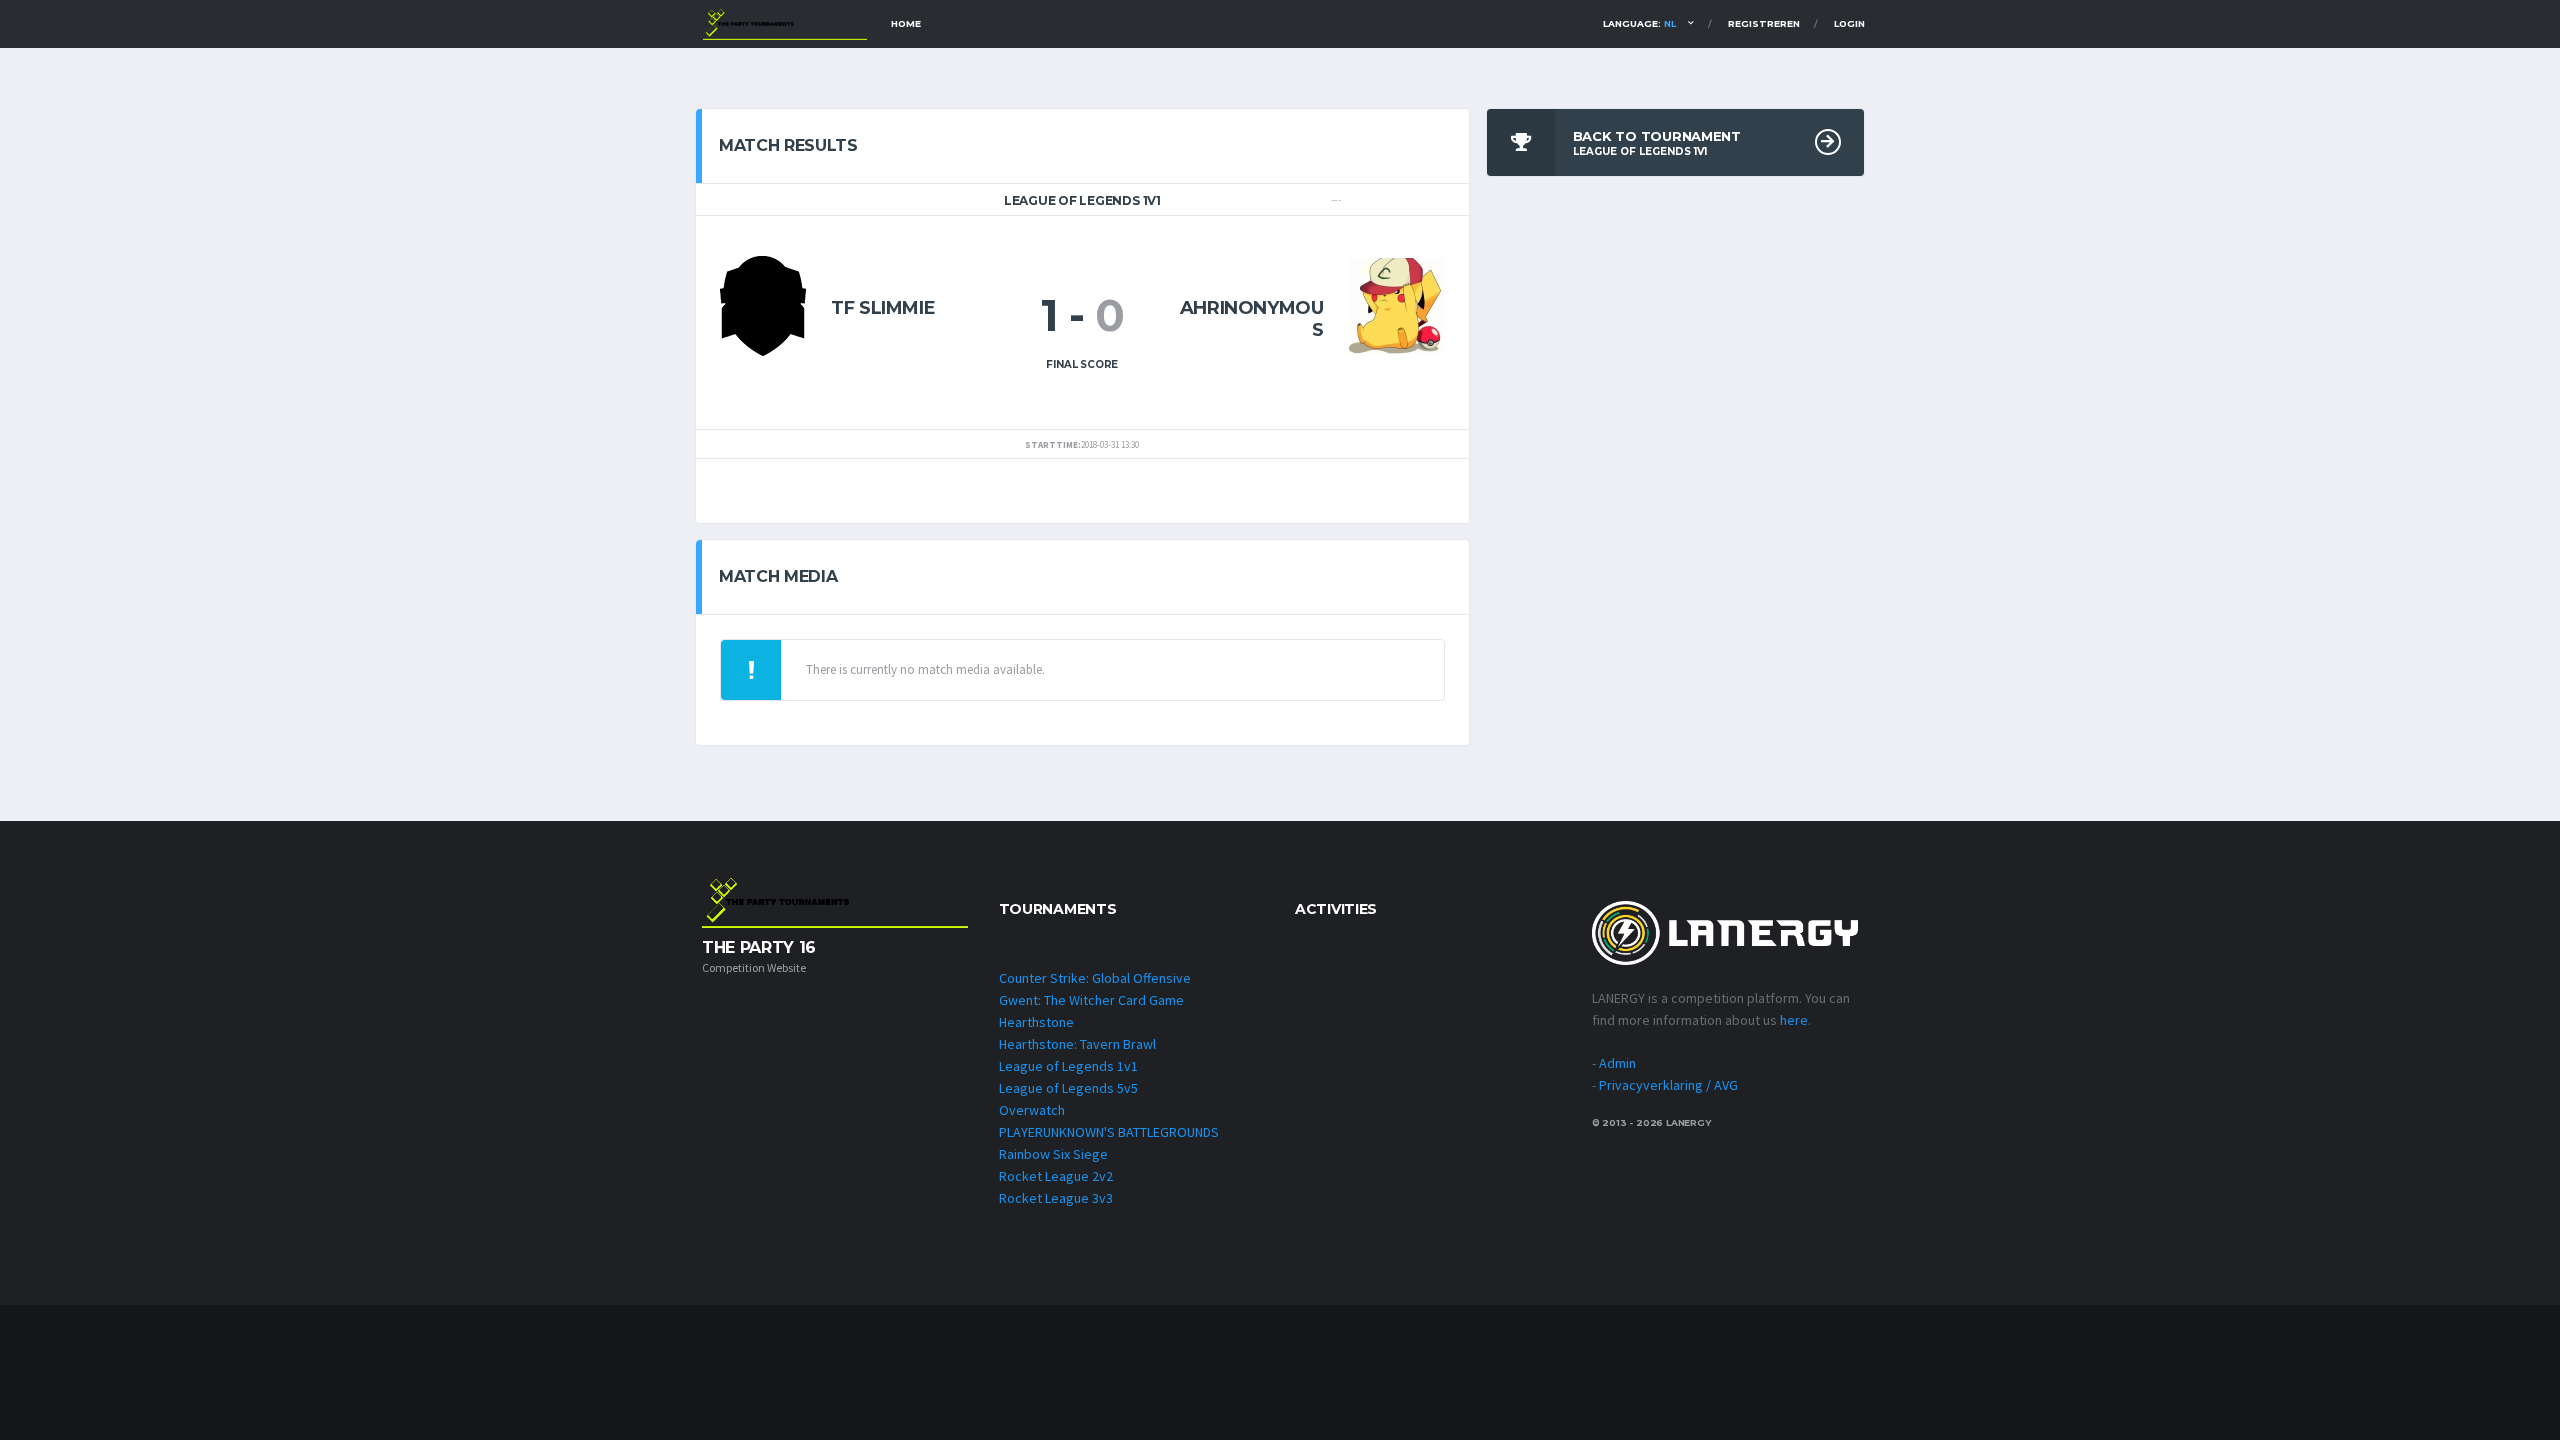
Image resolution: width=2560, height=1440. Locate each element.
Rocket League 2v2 (1056, 1176)
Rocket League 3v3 (1056, 1198)
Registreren (1764, 23)
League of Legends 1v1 (1068, 1066)
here (1794, 1020)
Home (906, 23)
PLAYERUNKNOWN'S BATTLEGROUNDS (1109, 1132)
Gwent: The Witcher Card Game (1091, 1000)
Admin (1617, 1063)
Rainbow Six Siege (1053, 1154)
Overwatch (1032, 1110)
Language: (1639, 23)
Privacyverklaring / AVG (1668, 1085)
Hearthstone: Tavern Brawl (1077, 1044)
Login (1849, 23)
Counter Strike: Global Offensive (1095, 978)
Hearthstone (1036, 1022)
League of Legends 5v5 (1068, 1088)
